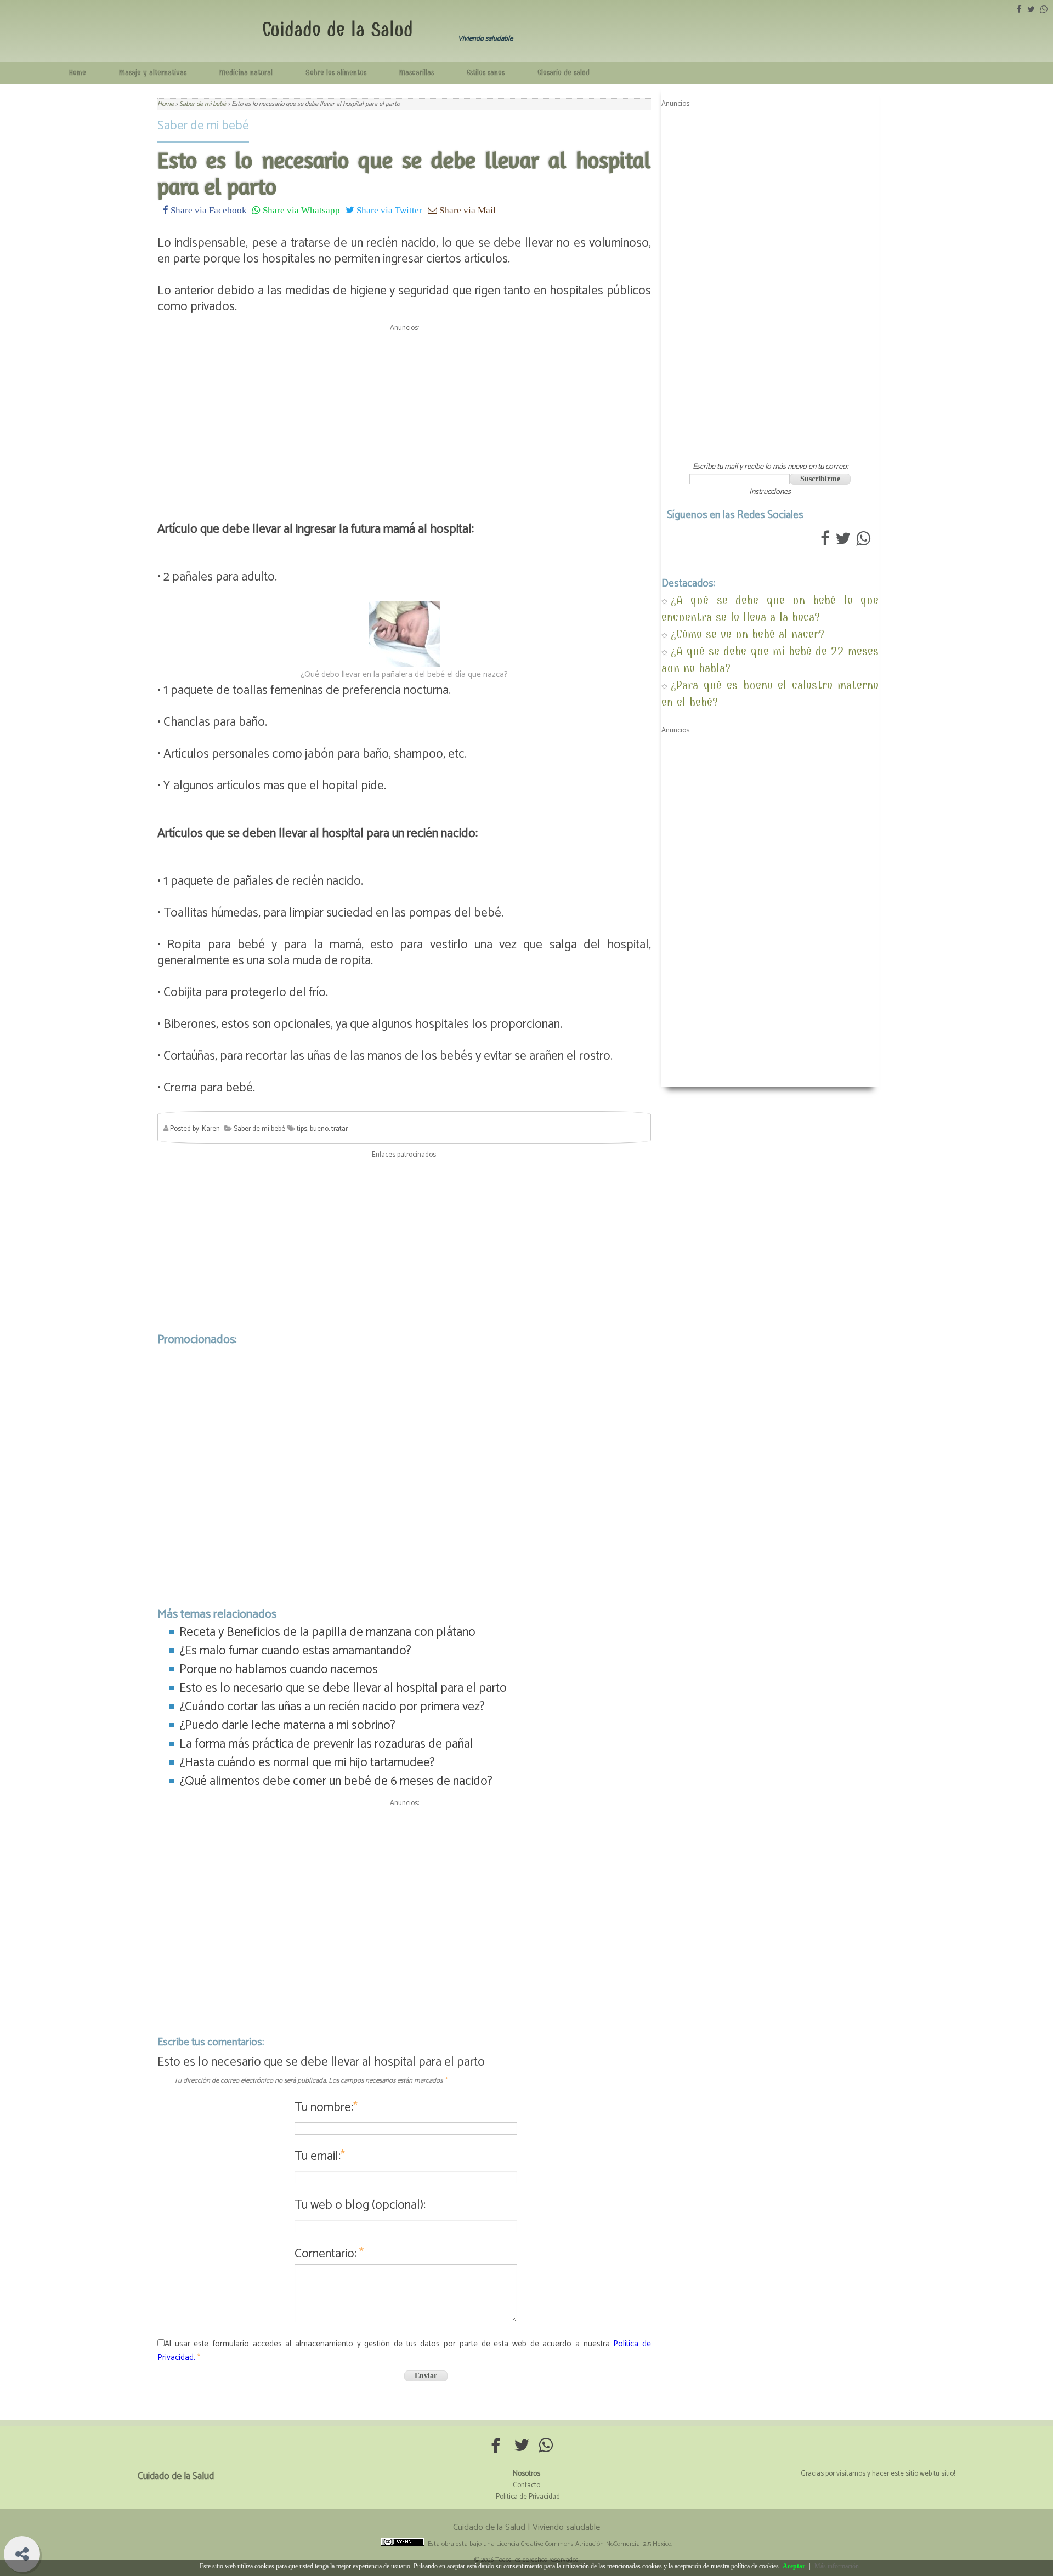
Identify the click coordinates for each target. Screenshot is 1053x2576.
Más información (837, 2566)
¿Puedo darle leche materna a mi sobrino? (287, 1725)
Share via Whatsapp (300, 210)
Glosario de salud (564, 73)
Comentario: (329, 2254)
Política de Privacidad (528, 2497)
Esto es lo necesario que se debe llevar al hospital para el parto (343, 1688)
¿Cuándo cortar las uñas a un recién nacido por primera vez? (332, 1707)
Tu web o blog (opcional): (360, 2205)
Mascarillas (417, 73)
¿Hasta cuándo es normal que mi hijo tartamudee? (307, 1763)
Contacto (526, 2485)
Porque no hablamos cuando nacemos (279, 1670)
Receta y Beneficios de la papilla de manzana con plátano (327, 1632)
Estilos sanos (486, 73)
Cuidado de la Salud (338, 29)
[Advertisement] (404, 413)
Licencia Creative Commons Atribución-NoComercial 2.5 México (584, 2544)
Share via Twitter (388, 210)
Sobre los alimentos (336, 73)
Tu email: (320, 2156)
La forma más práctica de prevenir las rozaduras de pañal (326, 1744)
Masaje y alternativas (153, 73)
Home (78, 73)
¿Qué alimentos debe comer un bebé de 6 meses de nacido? (336, 1781)
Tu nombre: (326, 2108)
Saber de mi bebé (203, 126)
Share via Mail (466, 210)
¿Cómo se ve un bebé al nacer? (748, 634)
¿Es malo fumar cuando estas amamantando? (295, 1651)
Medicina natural (246, 73)
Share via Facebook (208, 210)
